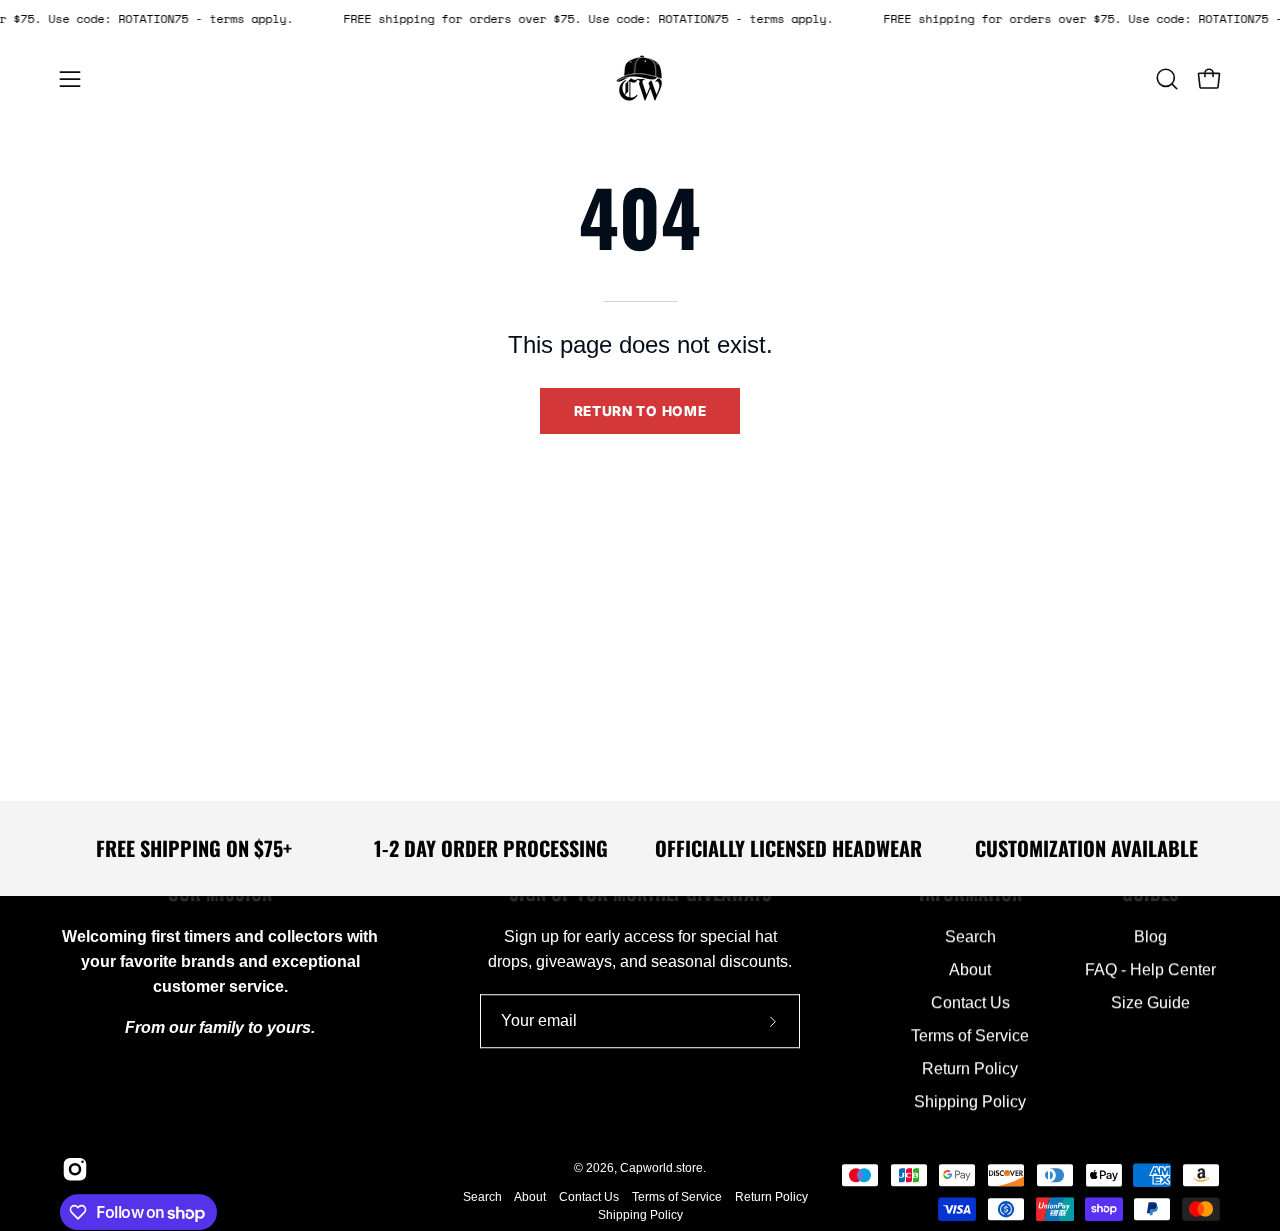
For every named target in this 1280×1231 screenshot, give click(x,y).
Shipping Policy (970, 1101)
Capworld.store (661, 1168)
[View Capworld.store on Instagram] (71, 1169)
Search (970, 936)
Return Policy (970, 1068)
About (970, 969)
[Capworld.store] (640, 79)
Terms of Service (970, 1035)
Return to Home (640, 411)
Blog (1150, 936)
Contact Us (970, 1002)
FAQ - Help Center (1150, 969)
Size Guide (1150, 1002)
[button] (1167, 79)
